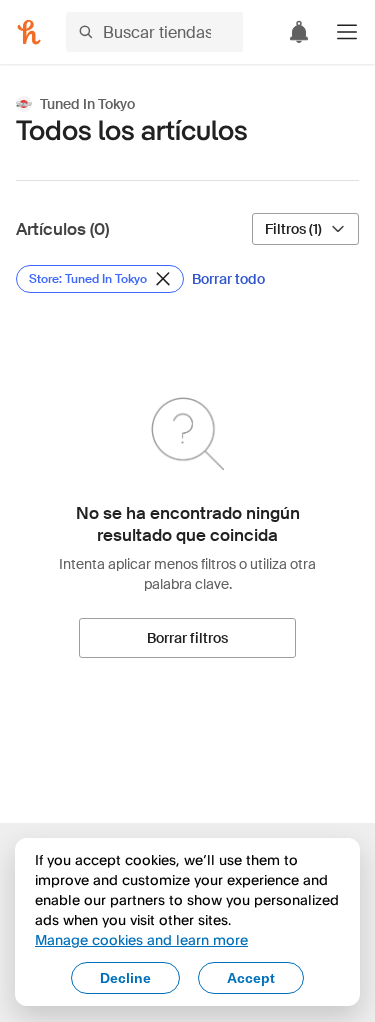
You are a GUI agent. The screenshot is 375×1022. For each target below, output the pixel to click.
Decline (125, 978)
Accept (251, 978)
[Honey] (29, 32)
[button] (347, 32)
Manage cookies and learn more (141, 939)
